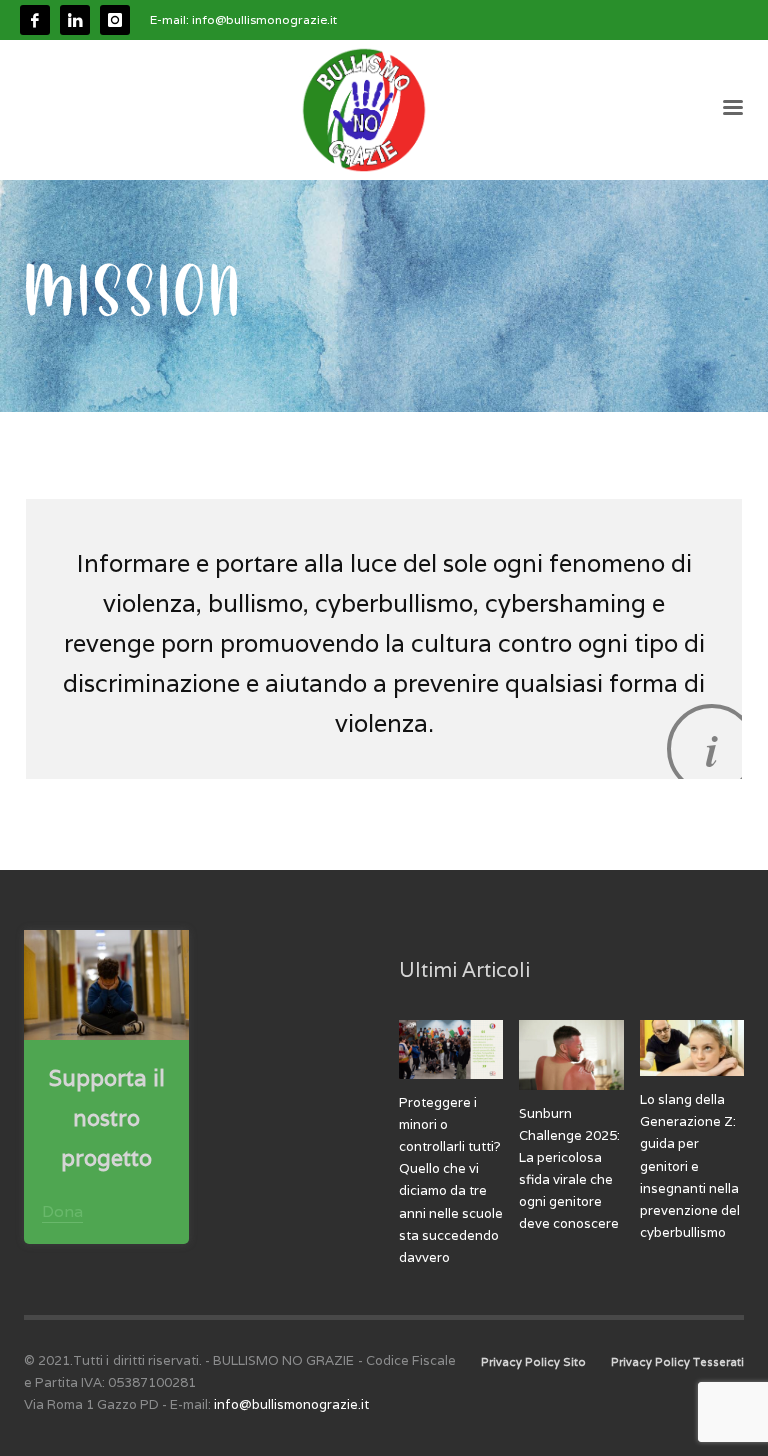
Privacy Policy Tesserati (677, 1362)
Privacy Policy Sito (533, 1362)
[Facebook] (35, 20)
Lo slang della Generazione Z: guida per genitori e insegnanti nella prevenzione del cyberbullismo (690, 1166)
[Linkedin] (75, 20)
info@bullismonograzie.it (264, 19)
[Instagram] (115, 20)
